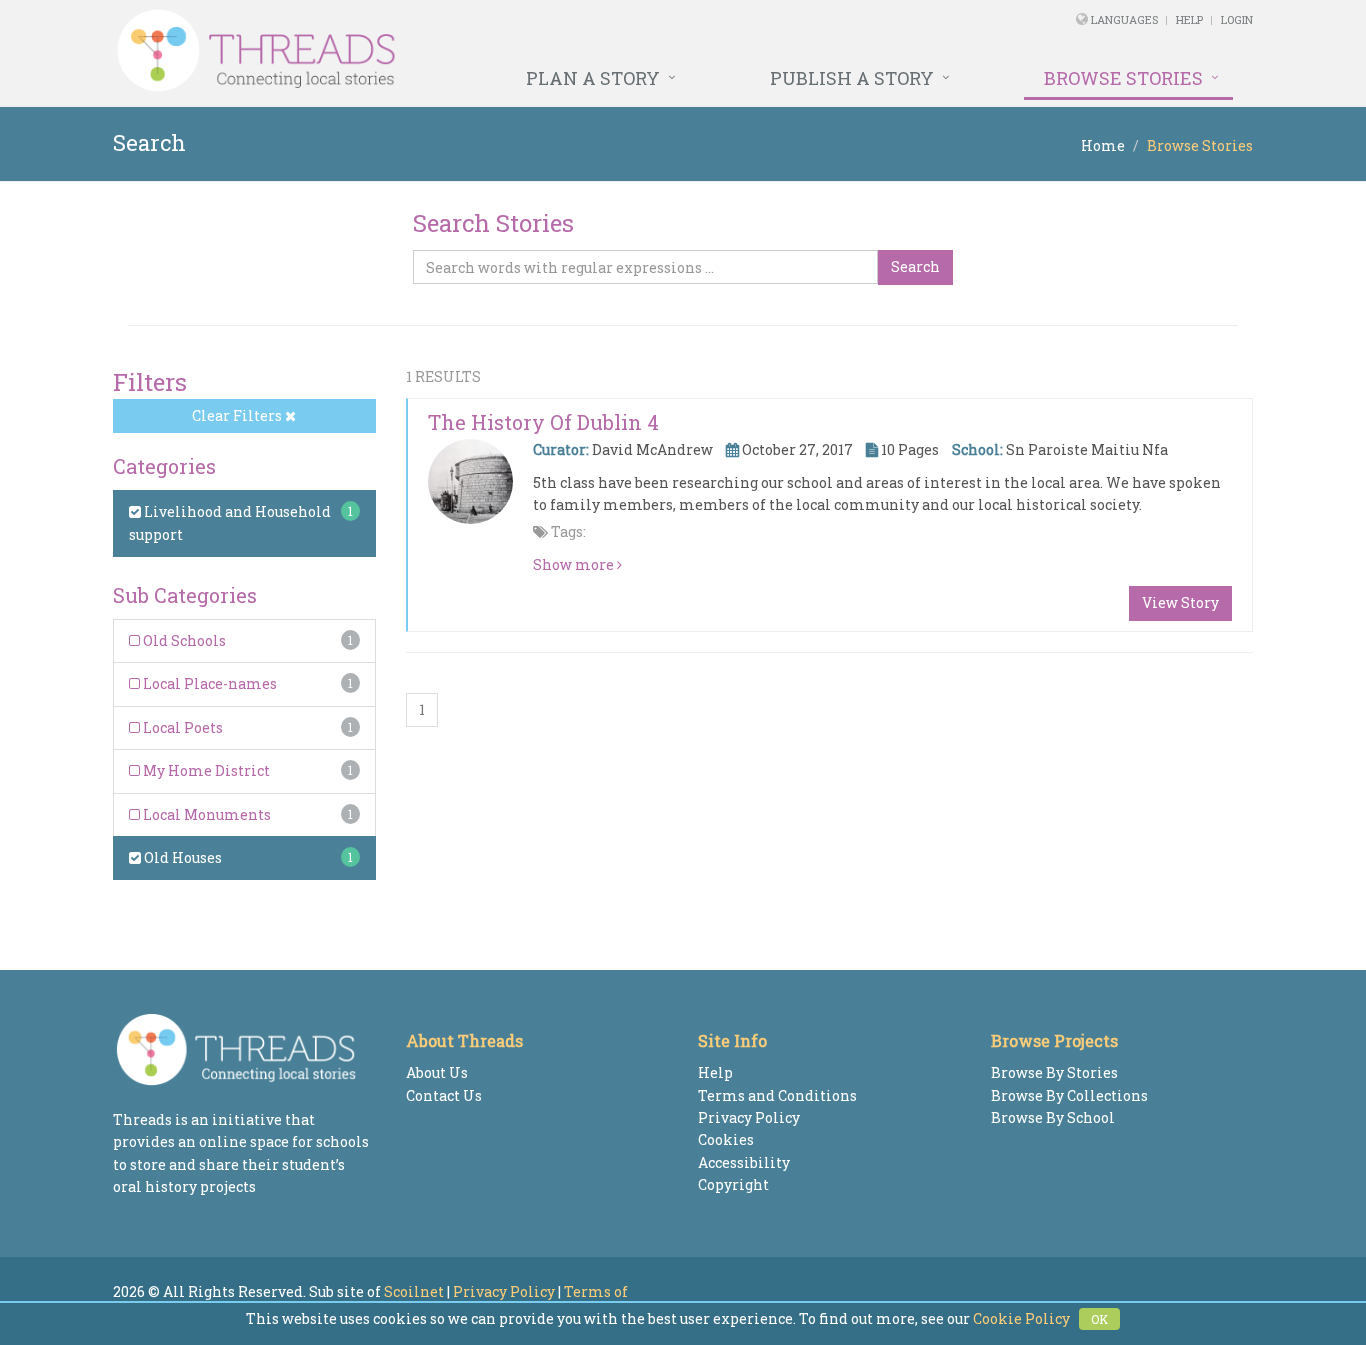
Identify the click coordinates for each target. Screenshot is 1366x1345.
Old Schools (183, 640)
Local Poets (181, 727)
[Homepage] (465, 51)
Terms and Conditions (777, 1095)
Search (915, 266)
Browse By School (1053, 1117)
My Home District (205, 770)
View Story (1180, 602)
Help (1189, 19)
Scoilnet (414, 1291)
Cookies (726, 1139)
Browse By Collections (1069, 1095)
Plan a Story (593, 78)
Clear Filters (238, 415)
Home (1103, 145)
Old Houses (181, 857)
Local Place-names (208, 683)
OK (1099, 1319)
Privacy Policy (749, 1117)
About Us (437, 1072)
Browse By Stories (1054, 1072)
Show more (575, 564)
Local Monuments (205, 814)
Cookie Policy (1021, 1318)
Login (1237, 19)
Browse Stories (1123, 78)
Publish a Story (852, 78)
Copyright (733, 1184)
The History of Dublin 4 (543, 422)
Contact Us (444, 1095)
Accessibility (744, 1162)
